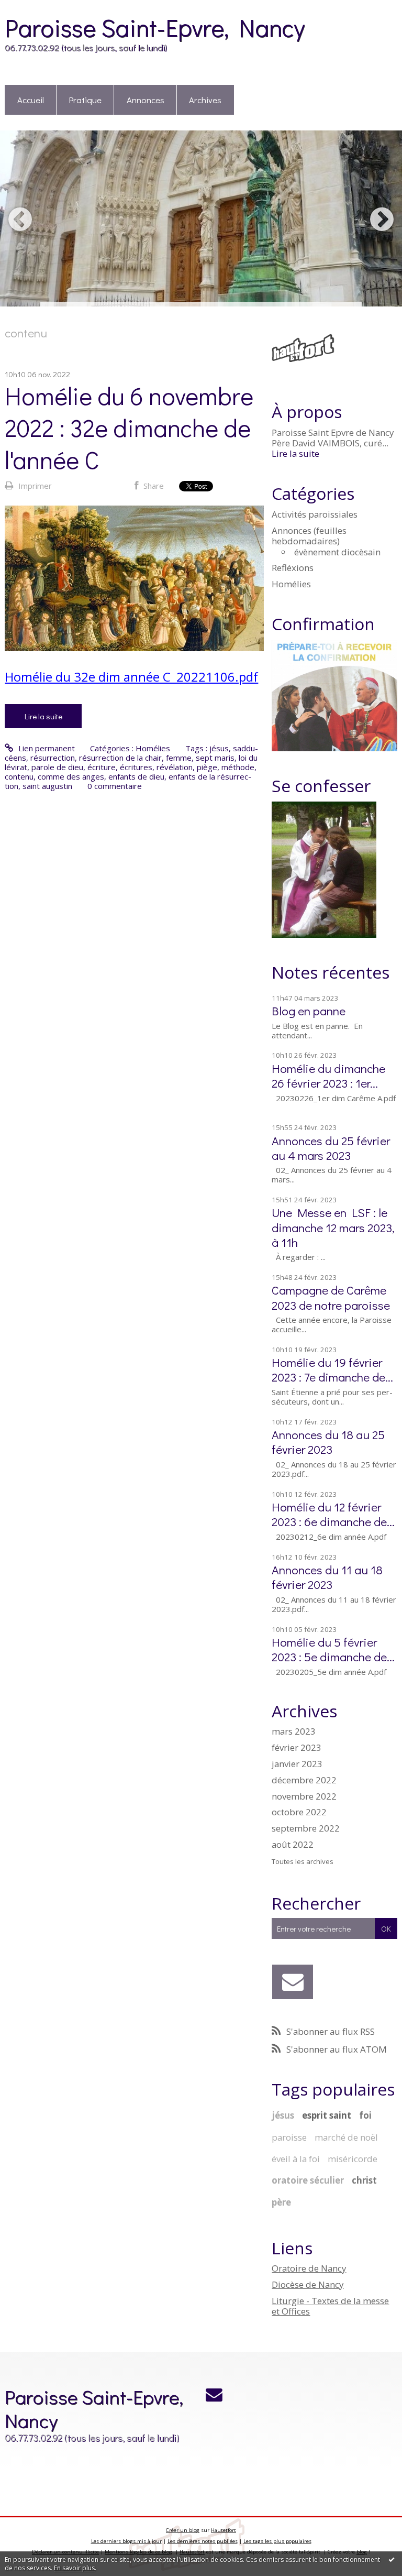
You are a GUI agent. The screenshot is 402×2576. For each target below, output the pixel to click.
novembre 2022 (304, 1796)
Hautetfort (224, 2530)
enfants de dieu (136, 776)
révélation (175, 767)
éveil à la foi (296, 2159)
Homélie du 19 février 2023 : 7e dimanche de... (332, 1369)
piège (207, 767)
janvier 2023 (297, 1764)
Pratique (85, 100)
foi (365, 2115)
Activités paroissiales (315, 514)
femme (179, 758)
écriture (102, 767)
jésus (219, 748)
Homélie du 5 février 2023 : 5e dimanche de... (333, 1649)
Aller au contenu (33, 8)
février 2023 (297, 1748)
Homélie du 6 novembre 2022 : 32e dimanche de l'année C (129, 427)
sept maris (215, 758)
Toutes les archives (303, 1862)
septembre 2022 (306, 1828)
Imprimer (34, 486)
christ (364, 2180)
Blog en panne (309, 1010)
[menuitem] (31, 100)
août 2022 (293, 1845)
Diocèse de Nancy (308, 2284)
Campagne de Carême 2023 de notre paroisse (331, 1297)
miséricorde (353, 2159)
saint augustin (47, 786)
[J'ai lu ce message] (392, 2559)
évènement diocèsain (337, 552)
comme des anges (71, 776)
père (281, 2202)
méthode (238, 767)
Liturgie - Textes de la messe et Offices (330, 2306)
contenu (19, 776)
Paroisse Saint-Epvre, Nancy (155, 27)
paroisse (289, 2137)
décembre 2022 (304, 1780)
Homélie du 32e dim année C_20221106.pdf (131, 677)
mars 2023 (294, 1731)
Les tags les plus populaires (277, 2541)
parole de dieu (57, 767)
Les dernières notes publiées (203, 2541)
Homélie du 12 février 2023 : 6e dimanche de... (333, 1514)
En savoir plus (74, 2568)
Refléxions (293, 568)
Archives (205, 100)
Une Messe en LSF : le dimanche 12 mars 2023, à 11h (333, 1227)
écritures (136, 767)
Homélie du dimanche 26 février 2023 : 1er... (328, 1075)
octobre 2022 (299, 1812)
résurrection (53, 758)
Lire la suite (43, 716)
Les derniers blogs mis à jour (126, 2541)
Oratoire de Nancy (309, 2268)
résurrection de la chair (120, 758)
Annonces (146, 100)
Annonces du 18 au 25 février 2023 (328, 1442)
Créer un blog (183, 2530)
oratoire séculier (308, 2180)
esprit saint (327, 2115)
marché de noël (346, 2137)
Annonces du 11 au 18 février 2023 (327, 1577)
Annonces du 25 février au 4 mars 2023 (331, 1148)
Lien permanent (45, 748)
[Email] (292, 1982)
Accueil (31, 100)
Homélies (153, 748)
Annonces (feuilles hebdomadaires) (309, 536)
